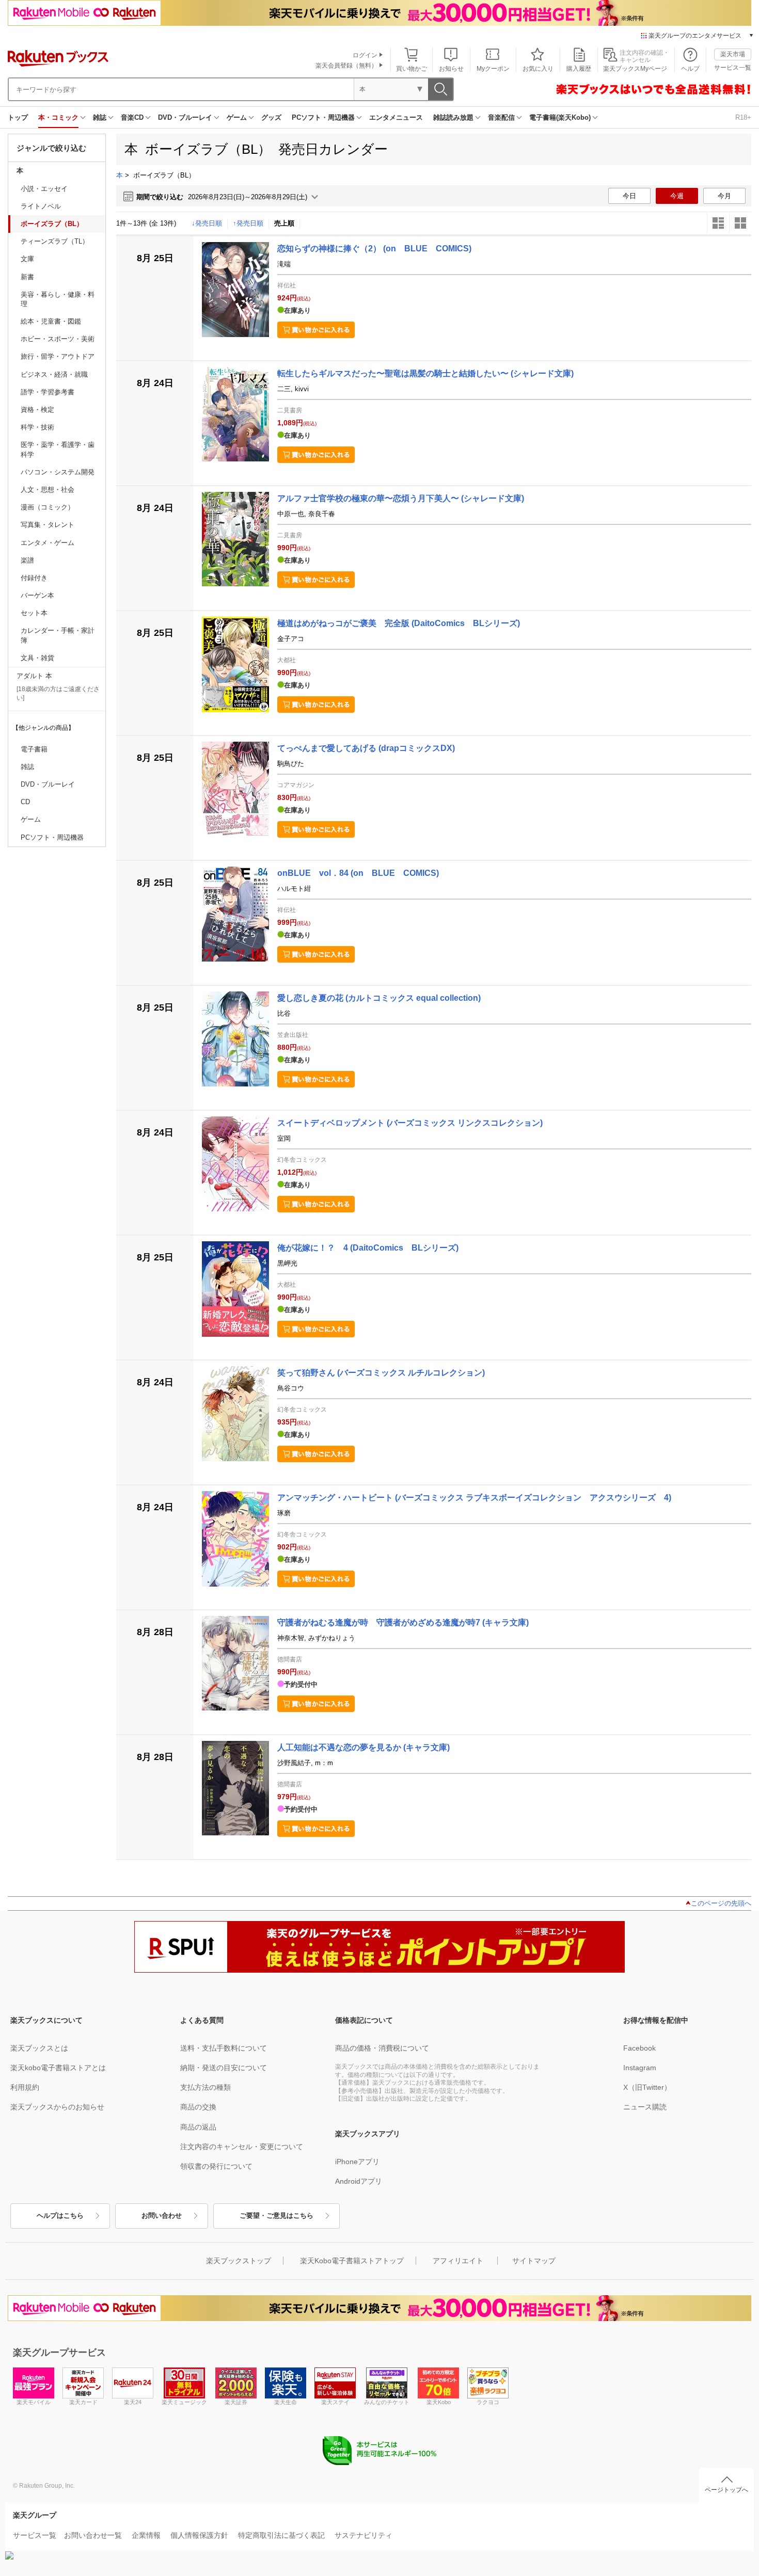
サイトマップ (534, 2261)
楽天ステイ (335, 2402)
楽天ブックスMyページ (635, 69)
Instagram (640, 2068)
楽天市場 (733, 54)
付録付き (34, 578)
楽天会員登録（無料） (346, 66)
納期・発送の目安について (224, 2068)
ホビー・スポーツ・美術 (58, 339)
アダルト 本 (34, 676)
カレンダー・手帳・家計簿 (58, 635)
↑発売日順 (248, 223)
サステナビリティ (363, 2535)
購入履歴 (579, 69)
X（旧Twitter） (647, 2087)
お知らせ (451, 69)
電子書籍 (34, 749)
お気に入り (538, 69)
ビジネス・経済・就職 (54, 374)
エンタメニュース (396, 117)
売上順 (284, 223)
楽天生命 (286, 2402)
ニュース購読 (645, 2107)
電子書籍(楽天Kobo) (560, 117)
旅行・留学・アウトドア (58, 356)
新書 (27, 277)
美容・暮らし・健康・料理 (58, 299)
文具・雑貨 (37, 658)
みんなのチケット (387, 2402)
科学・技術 (37, 427)
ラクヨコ (488, 2402)
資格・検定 (37, 410)
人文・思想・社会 (48, 490)
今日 (629, 196)
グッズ (271, 117)
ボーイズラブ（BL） (52, 224)
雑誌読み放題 (453, 117)
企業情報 (146, 2535)
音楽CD (132, 117)
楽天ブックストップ (239, 2261)
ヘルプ (690, 69)
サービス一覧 (733, 68)
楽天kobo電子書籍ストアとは (58, 2068)
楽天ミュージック (184, 2402)
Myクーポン (493, 69)
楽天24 (133, 2402)
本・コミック (58, 117)
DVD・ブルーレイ (185, 117)
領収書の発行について (216, 2166)
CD (25, 802)
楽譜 (27, 560)
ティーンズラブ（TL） (55, 241)
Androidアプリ (359, 2181)
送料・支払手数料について (224, 2048)
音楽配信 (501, 117)
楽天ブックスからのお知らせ (57, 2107)
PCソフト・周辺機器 (323, 117)
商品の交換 (198, 2107)
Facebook (639, 2048)
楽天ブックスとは (39, 2048)
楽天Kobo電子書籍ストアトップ (352, 2261)
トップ (18, 117)
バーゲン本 (37, 595)
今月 (724, 196)
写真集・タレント (48, 525)
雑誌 (100, 117)
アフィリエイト (458, 2261)
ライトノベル (41, 206)
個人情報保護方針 (199, 2535)
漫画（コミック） (48, 507)
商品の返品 (198, 2127)
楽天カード (83, 2402)
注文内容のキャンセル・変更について (242, 2147)
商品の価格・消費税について (382, 2048)
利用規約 (25, 2087)
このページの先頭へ (721, 1903)
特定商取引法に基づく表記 (281, 2535)
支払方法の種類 (205, 2087)
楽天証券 (236, 2402)
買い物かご (412, 69)
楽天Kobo (439, 2402)
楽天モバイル (34, 2402)
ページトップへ (726, 2490)
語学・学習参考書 (48, 392)
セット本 (34, 613)
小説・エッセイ (44, 189)
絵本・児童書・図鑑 (51, 321)
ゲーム (237, 117)
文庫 (27, 259)
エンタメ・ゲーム (48, 543)
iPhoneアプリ (357, 2162)
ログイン (365, 55)
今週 (677, 196)
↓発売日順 (207, 223)
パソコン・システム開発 (58, 472)
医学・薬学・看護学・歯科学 (58, 449)
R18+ (743, 117)
